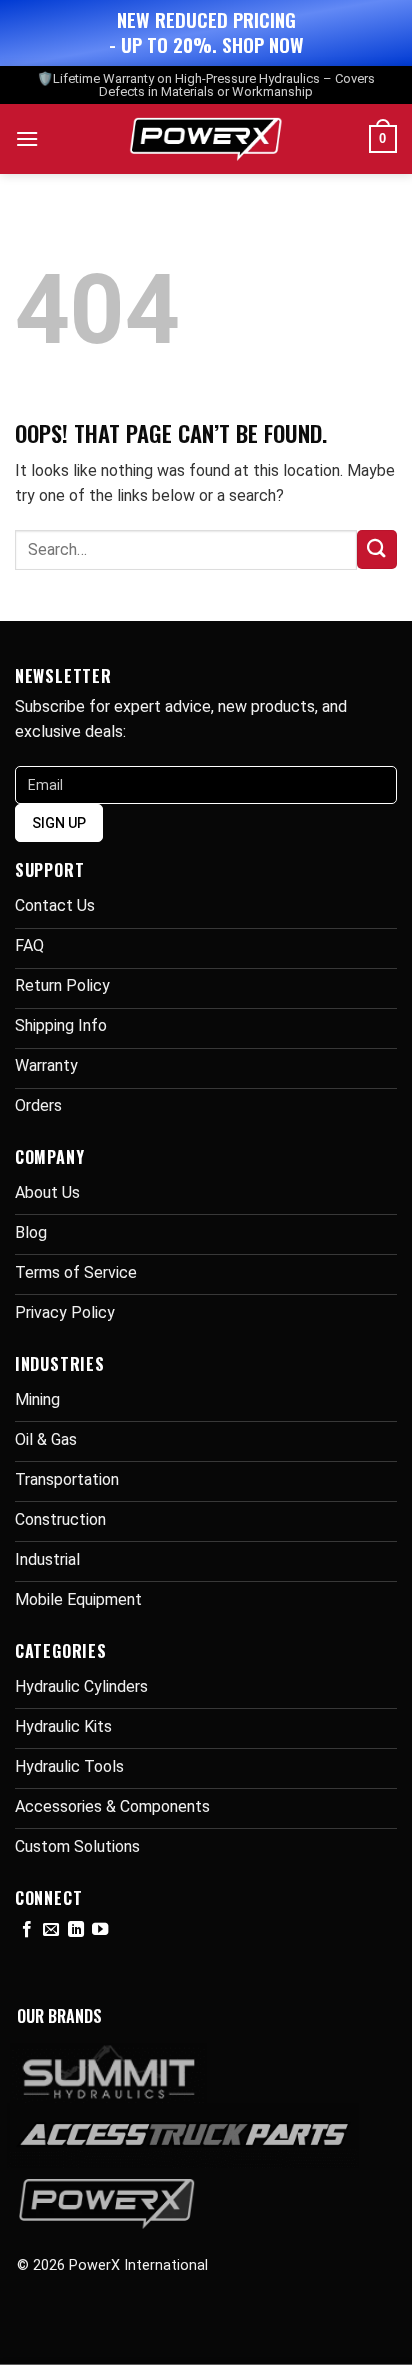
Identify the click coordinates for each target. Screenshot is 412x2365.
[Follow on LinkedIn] (76, 1930)
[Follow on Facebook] (27, 1930)
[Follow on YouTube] (100, 1930)
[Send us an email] (51, 1930)
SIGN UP (59, 823)
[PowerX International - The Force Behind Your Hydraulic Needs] (206, 139)
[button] (27, 138)
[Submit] (377, 549)
